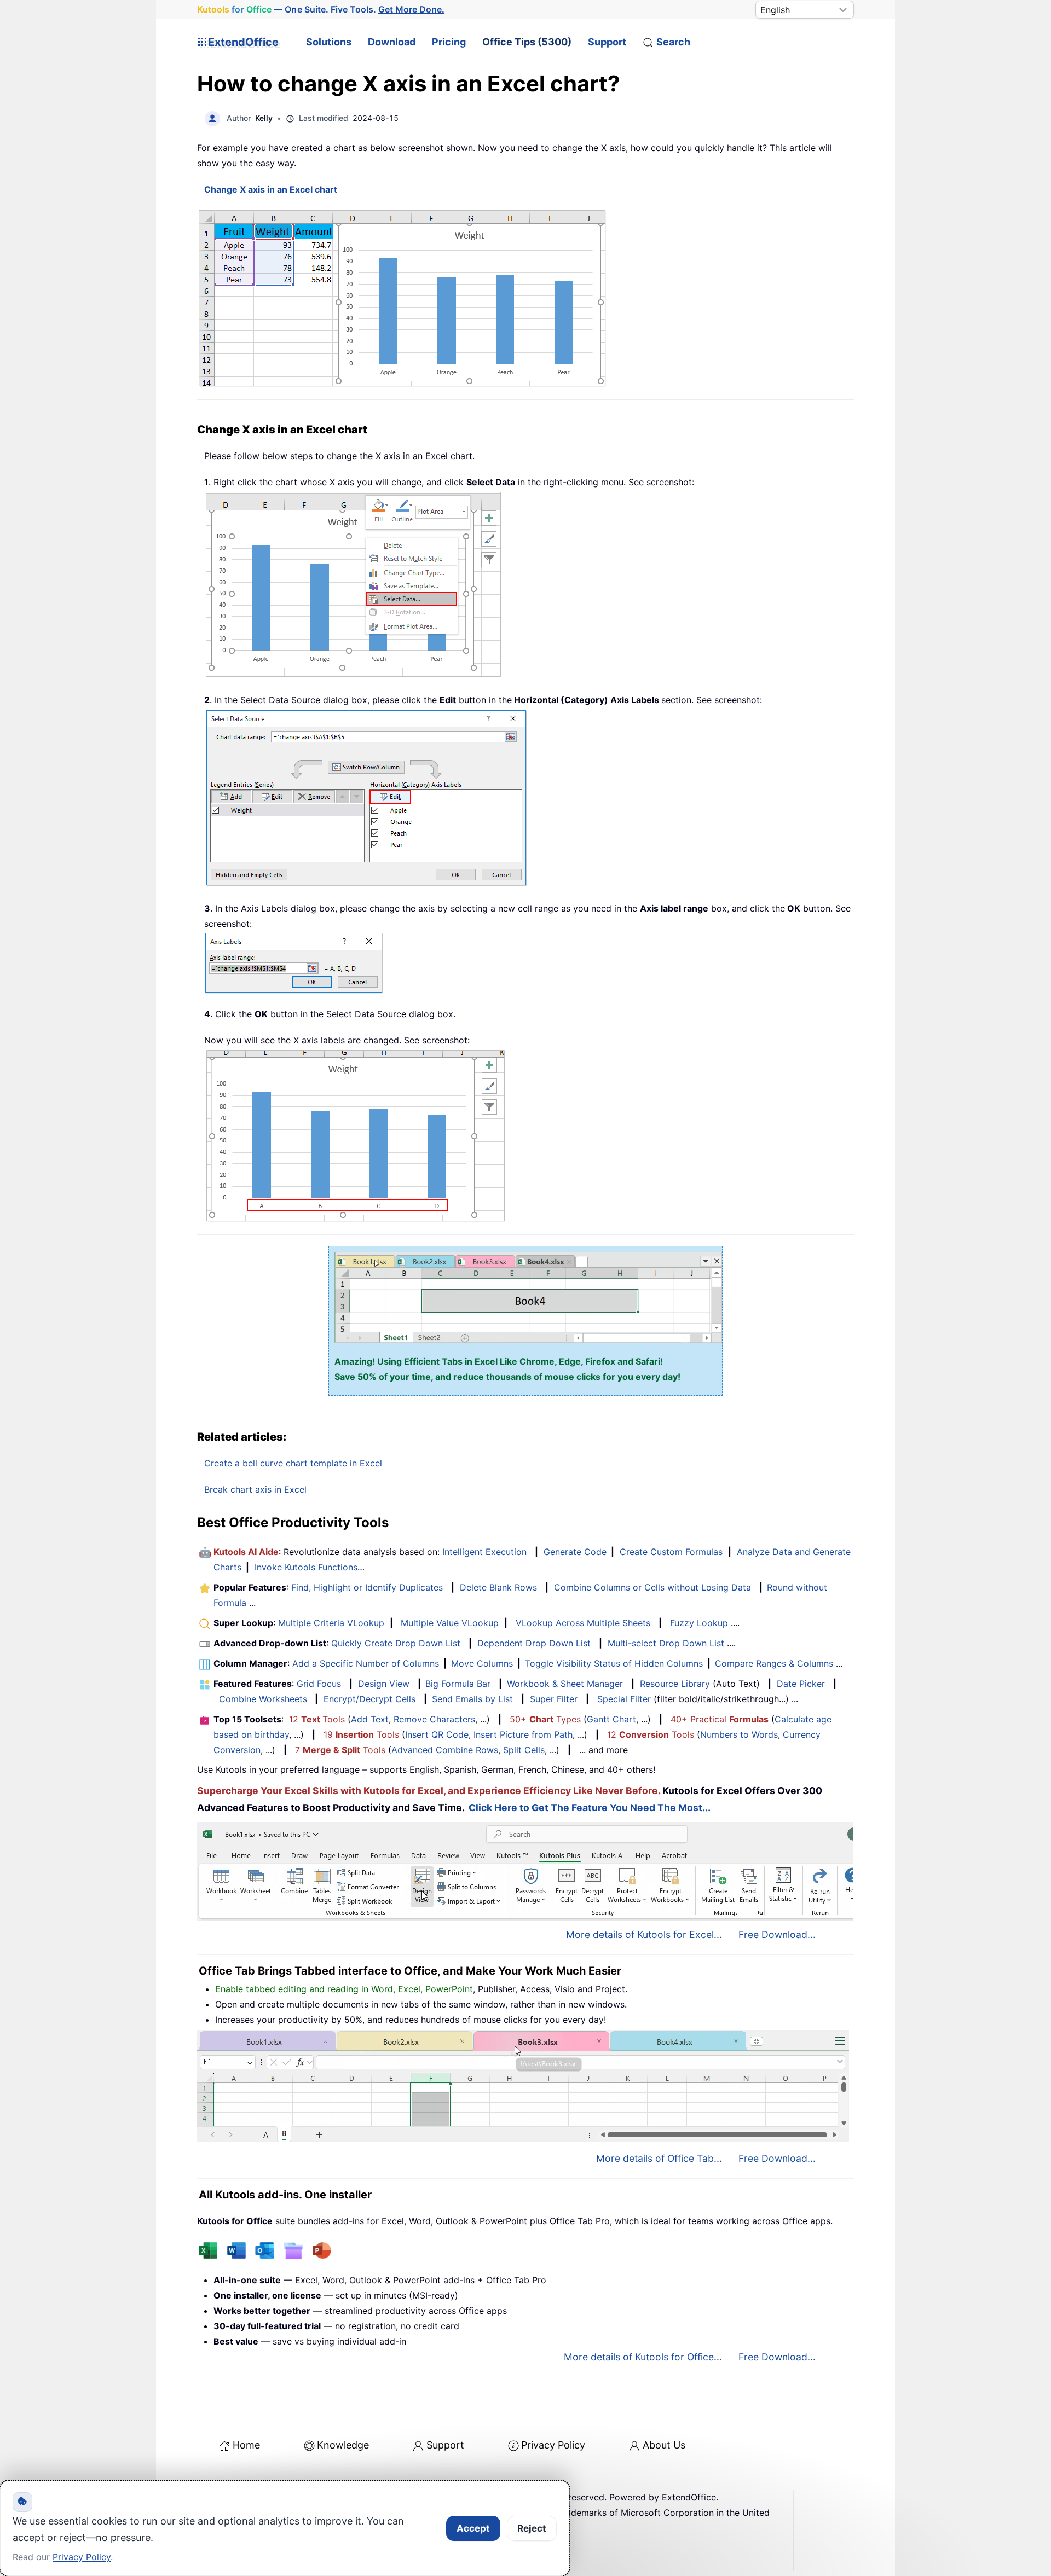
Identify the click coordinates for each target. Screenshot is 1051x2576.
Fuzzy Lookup (699, 1623)
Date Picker (801, 1684)
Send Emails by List (472, 1699)
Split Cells (524, 1750)
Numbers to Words (739, 1734)
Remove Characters (434, 1719)
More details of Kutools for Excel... (644, 1934)
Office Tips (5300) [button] (527, 42)
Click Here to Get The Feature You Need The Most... (590, 1808)
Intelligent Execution (484, 1552)
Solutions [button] (329, 42)
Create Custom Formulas (671, 1552)
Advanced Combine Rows (445, 1750)
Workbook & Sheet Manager (565, 1684)
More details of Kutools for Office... (643, 2357)
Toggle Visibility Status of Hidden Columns (614, 1663)
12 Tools (317, 1719)
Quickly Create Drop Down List (396, 1643)
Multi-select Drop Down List (666, 1643)
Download (392, 42)
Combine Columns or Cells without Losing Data (652, 1587)
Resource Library (675, 1684)
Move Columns (482, 1663)
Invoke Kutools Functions (306, 1567)
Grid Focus (319, 1684)
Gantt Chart (611, 1719)
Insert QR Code (437, 1734)
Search (673, 42)
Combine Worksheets (263, 1699)
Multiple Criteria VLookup (331, 1623)
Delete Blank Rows (498, 1587)
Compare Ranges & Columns (774, 1663)
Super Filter (554, 1699)
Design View (384, 1684)
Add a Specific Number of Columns (366, 1663)
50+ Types (545, 1719)
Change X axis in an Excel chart (271, 189)
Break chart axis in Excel (255, 1489)
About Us (664, 2445)
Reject (532, 2528)
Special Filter (624, 1699)
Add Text (370, 1719)
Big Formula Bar (458, 1684)
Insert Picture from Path (523, 1734)
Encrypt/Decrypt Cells (369, 1699)
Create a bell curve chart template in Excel (293, 1463)
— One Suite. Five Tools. (321, 9)
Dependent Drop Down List (534, 1643)
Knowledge (343, 2445)
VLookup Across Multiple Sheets (583, 1623)
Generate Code (575, 1552)
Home (246, 2445)
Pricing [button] (449, 42)
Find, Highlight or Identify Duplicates (367, 1587)
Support (607, 42)
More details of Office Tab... (659, 2158)
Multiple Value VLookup (450, 1623)
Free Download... (777, 1934)
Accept (473, 2528)
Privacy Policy (553, 2445)
